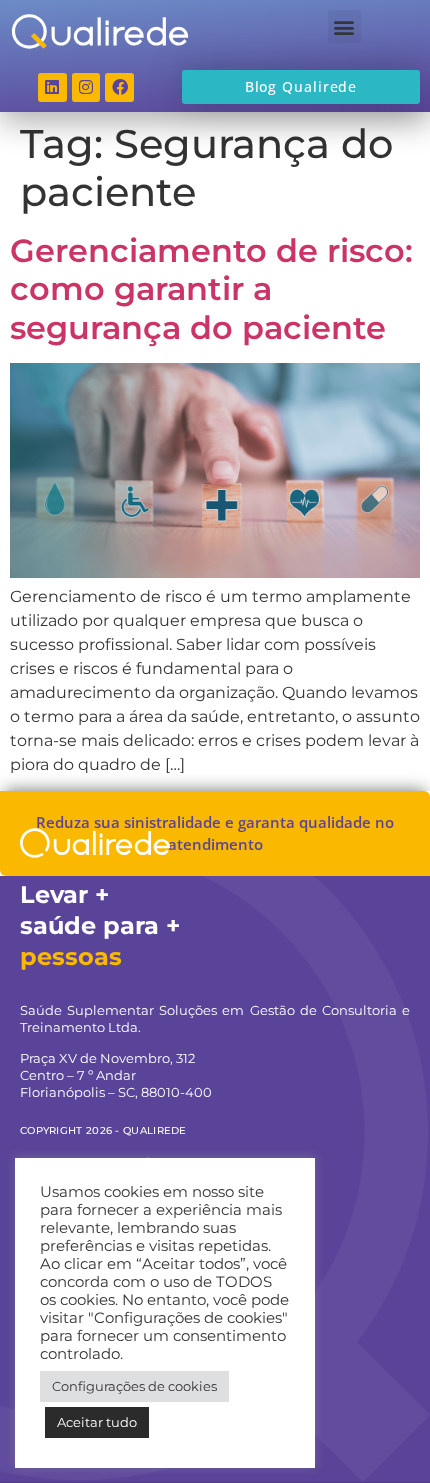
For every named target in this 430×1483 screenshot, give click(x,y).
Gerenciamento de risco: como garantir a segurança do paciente (211, 289)
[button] (344, 26)
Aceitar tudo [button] (97, 1422)
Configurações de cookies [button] (134, 1386)
